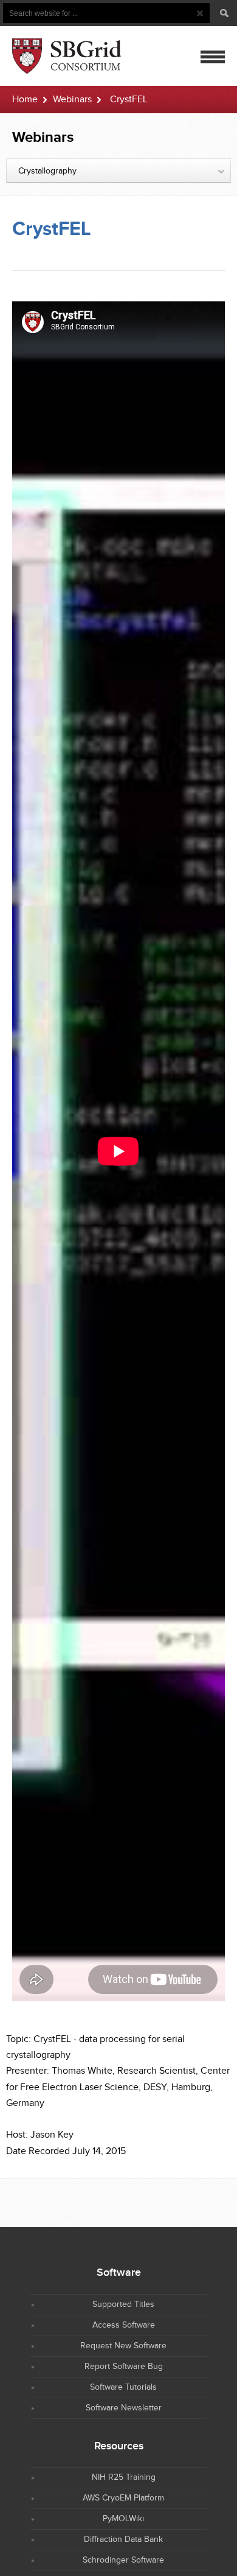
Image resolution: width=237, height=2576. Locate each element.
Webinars (72, 100)
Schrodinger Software (123, 2560)
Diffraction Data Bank (123, 2539)
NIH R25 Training (124, 2477)
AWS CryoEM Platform (123, 2498)
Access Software (124, 2325)
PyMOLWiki (123, 2519)
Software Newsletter (124, 2408)
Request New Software (123, 2346)
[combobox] (118, 170)
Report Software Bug (124, 2367)
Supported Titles (123, 2304)
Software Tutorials (123, 2387)
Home (25, 100)
